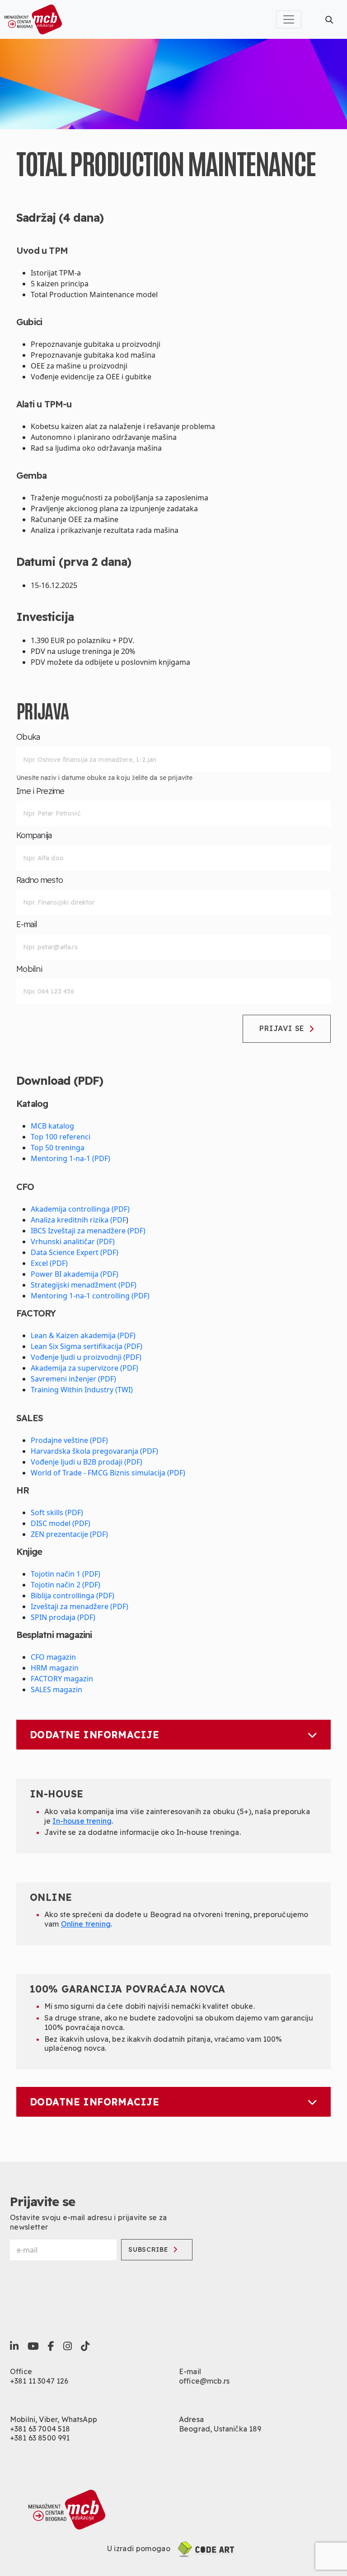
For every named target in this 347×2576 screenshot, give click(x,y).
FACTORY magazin (62, 1679)
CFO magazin (53, 1657)
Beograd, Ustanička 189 (220, 2429)
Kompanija (34, 835)
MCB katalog (52, 1126)
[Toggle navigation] (289, 19)
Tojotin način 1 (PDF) (66, 1574)
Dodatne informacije (94, 1735)
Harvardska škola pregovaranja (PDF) (94, 1451)
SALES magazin (56, 1689)
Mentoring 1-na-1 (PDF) (70, 1158)
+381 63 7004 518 (40, 2429)
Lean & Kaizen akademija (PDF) (83, 1335)
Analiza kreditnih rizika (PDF (78, 1220)
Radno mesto (40, 880)
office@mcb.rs (204, 2381)
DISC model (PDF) (61, 1523)
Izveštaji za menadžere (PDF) (80, 1606)
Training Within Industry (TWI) (82, 1390)
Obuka (28, 737)
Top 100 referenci (61, 1137)
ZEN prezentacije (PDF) (69, 1534)
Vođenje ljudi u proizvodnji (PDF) (86, 1357)
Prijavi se (282, 1028)
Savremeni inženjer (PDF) (73, 1379)
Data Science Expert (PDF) (75, 1252)
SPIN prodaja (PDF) (63, 1617)
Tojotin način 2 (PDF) (66, 1585)
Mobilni (29, 969)
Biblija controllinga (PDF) (73, 1596)
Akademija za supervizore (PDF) (84, 1368)
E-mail (27, 924)
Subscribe (148, 2249)
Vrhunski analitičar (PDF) (73, 1241)
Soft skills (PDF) (57, 1512)
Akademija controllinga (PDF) (80, 1209)
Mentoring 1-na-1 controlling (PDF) (90, 1296)
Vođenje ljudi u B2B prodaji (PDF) (87, 1462)
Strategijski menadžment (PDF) (84, 1285)
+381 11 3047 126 (39, 2381)
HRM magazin (55, 1668)
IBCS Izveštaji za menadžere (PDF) (88, 1231)
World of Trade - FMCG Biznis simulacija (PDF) (108, 1473)
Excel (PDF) (49, 1263)
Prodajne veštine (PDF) (69, 1440)
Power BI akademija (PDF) (75, 1274)
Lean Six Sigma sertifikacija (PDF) (87, 1346)
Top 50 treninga (58, 1148)
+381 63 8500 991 (40, 2438)
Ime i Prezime (40, 791)
